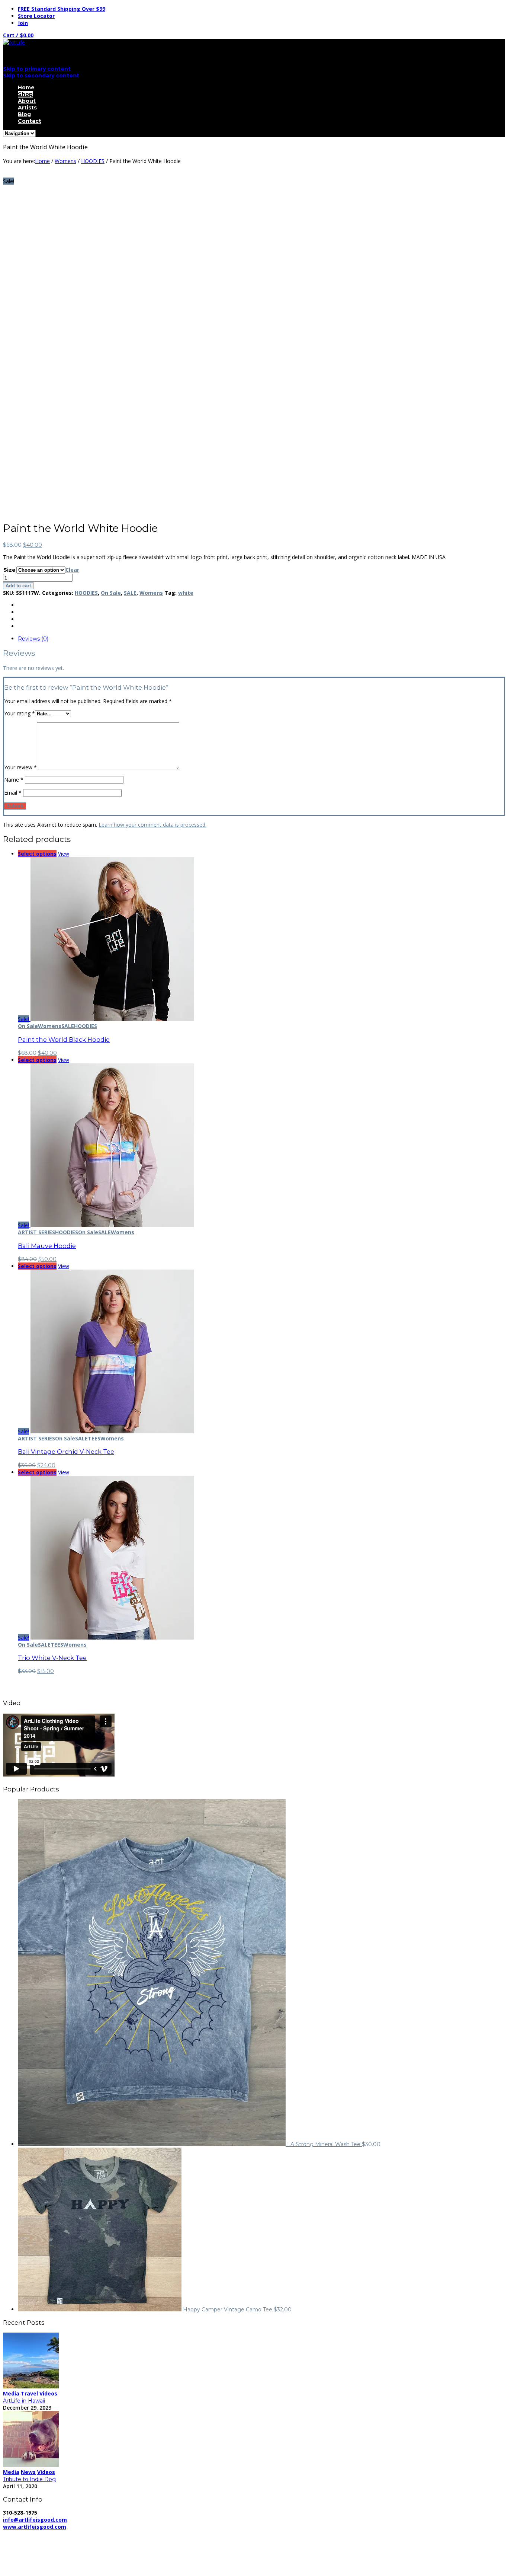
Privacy (126, 2534)
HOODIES (93, 161)
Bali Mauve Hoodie (47, 1246)
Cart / (18, 35)
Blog (24, 114)
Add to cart (18, 586)
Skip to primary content (37, 69)
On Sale (111, 593)
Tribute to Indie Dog (29, 2479)
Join (23, 23)
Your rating (20, 713)
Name (14, 780)
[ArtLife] (14, 42)
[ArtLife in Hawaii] (31, 2386)
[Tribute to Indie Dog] (31, 2465)
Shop (25, 94)
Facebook (30, 2553)
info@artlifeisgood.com (35, 2520)
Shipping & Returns (167, 2534)
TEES (94, 1438)
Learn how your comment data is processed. (152, 825)
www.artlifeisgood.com (35, 2527)
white (186, 593)
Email (13, 793)
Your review (20, 767)
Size (9, 570)
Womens (65, 161)
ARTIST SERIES (36, 1232)
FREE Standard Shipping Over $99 (62, 9)
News (28, 2472)
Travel (29, 2393)
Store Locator (36, 16)
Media (11, 2393)
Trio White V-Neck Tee (52, 1658)
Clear (72, 570)
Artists (27, 108)
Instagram (30, 2567)
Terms (207, 2534)
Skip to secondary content (41, 76)
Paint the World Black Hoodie (64, 1040)
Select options (37, 854)
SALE (130, 593)
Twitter (26, 2560)
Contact (30, 121)
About (27, 101)
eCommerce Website (31, 2541)
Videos (48, 2393)
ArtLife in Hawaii (24, 2401)
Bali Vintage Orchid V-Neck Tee (66, 1452)
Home (26, 87)
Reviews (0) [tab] (33, 639)
